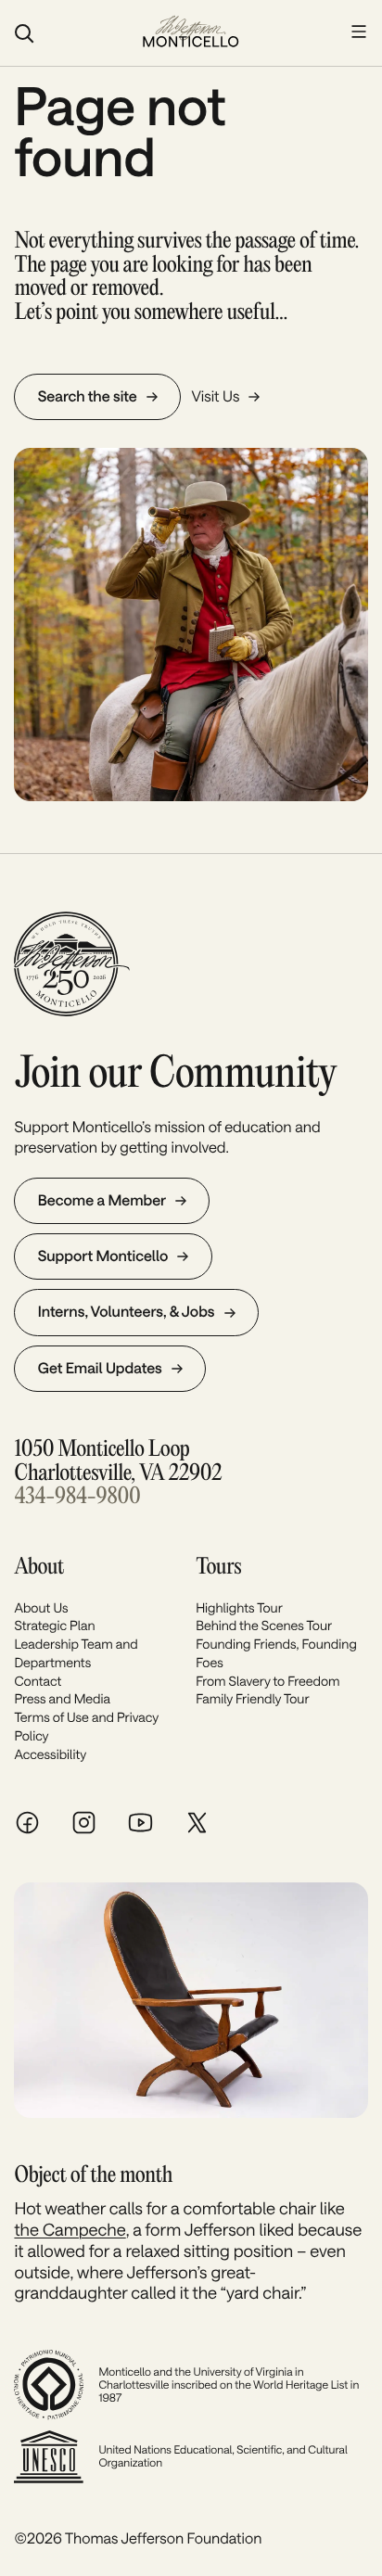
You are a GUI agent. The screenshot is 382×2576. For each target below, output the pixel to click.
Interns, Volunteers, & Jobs (127, 1312)
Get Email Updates (100, 1368)
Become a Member (102, 1200)
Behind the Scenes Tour (264, 1625)
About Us (41, 1607)
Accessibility (50, 1754)
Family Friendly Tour (252, 1698)
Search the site (88, 396)
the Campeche (70, 2229)
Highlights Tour (239, 1607)
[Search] (68, 33)
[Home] (191, 33)
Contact (38, 1681)
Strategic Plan (54, 1625)
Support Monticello (103, 1256)
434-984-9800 (77, 1497)
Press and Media (62, 1698)
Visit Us (215, 396)
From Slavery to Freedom (267, 1681)
